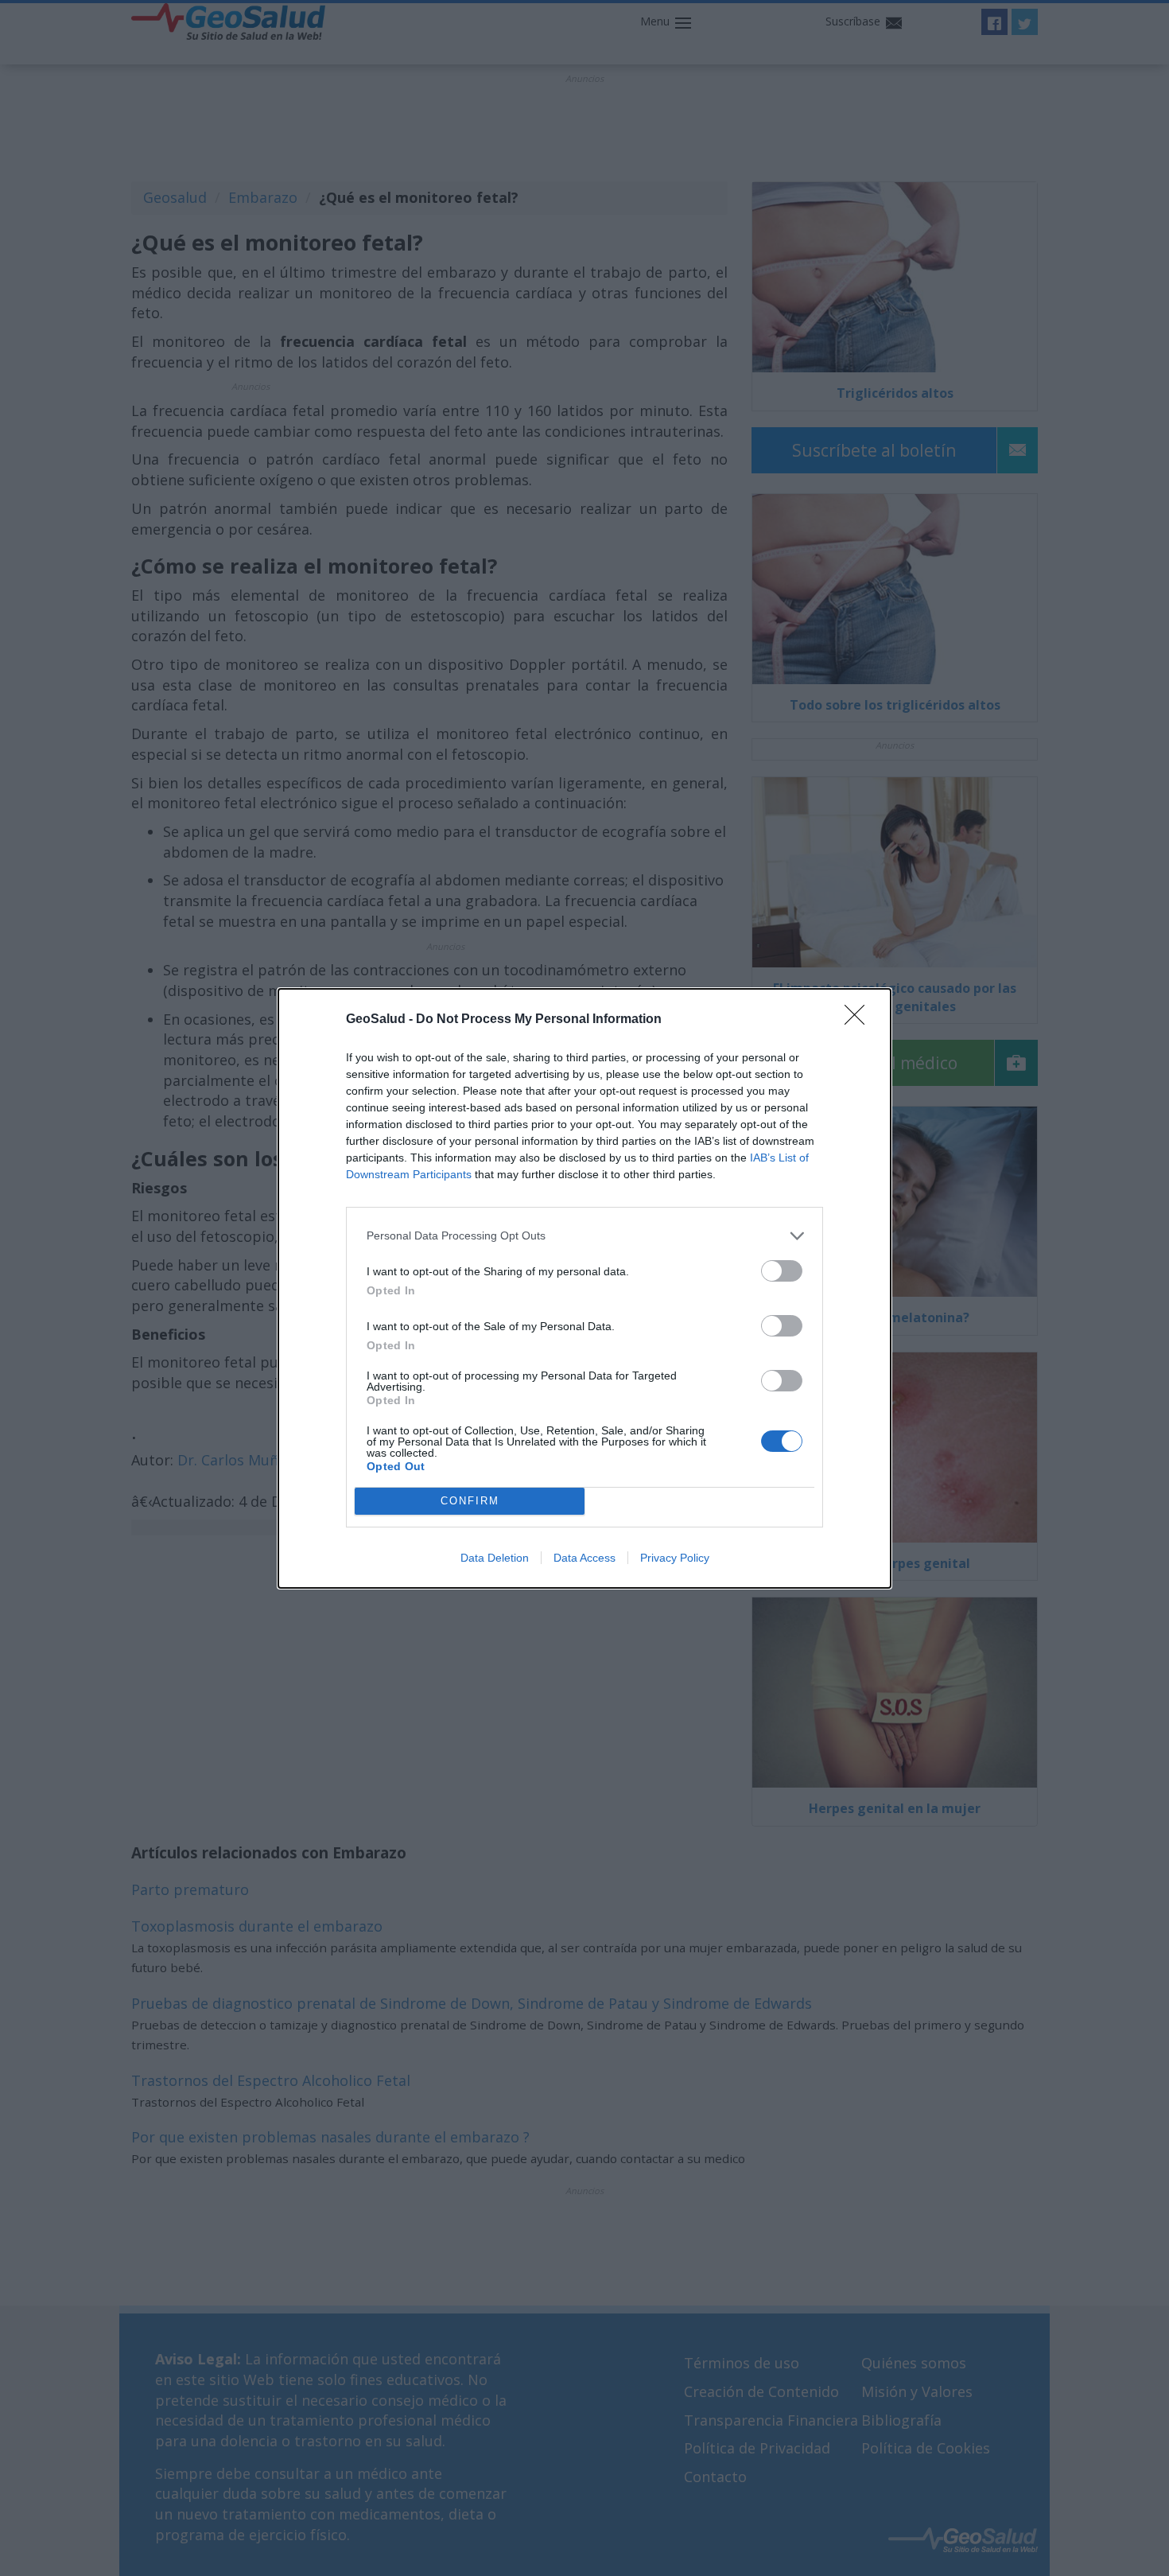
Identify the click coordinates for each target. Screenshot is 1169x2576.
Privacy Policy (675, 1558)
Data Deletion (495, 1558)
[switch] (782, 1271)
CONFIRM (470, 1501)
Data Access (584, 1558)
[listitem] (584, 1236)
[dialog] (584, 1288)
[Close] (860, 1020)
